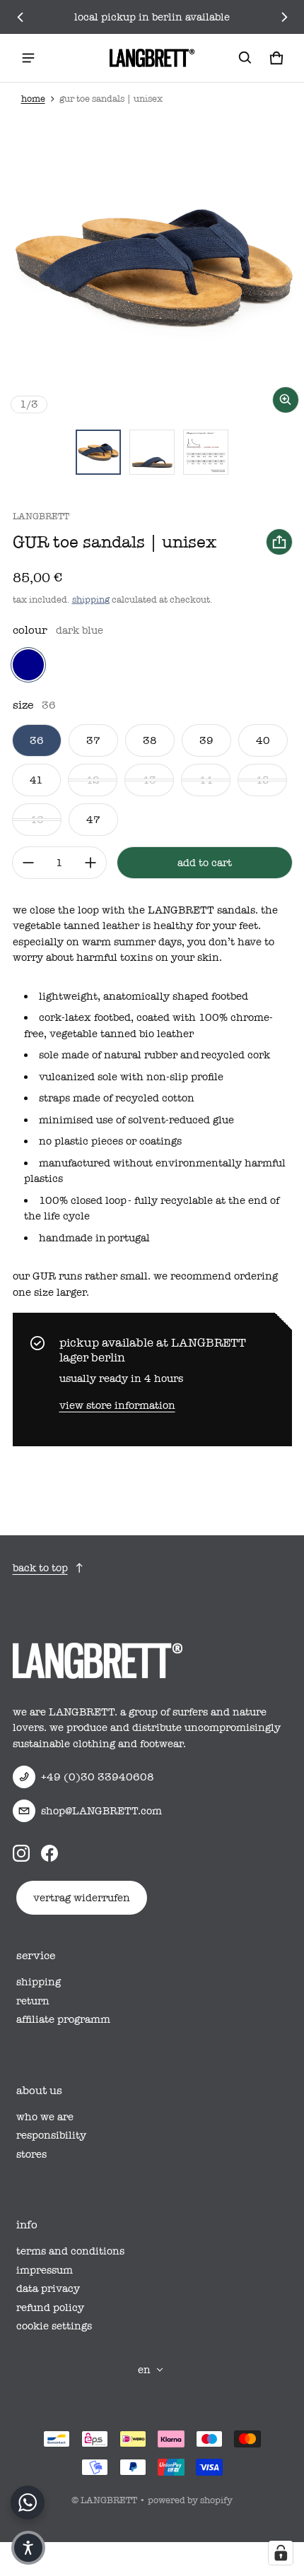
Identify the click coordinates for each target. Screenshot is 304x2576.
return (33, 2001)
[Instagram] (21, 1853)
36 (37, 740)
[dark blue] (28, 665)
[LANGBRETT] (152, 58)
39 (206, 740)
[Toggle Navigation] (28, 58)
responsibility (51, 2135)
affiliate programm (63, 2019)
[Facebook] (49, 1853)
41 (36, 780)
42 (93, 780)
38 (150, 740)
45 (262, 780)
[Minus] (28, 863)
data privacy (48, 2288)
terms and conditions (70, 2251)
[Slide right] (284, 17)
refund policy (50, 2308)
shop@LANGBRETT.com (101, 1811)
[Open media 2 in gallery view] (152, 452)
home (33, 99)
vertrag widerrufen (82, 1898)
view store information (117, 1405)
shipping (91, 599)
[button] (245, 58)
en (144, 2370)
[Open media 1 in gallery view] (98, 452)
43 (149, 780)
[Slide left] (21, 17)
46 (37, 820)
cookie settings (54, 2326)
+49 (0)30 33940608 (98, 1777)
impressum (45, 2270)
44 (206, 780)
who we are (45, 2117)
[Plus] (90, 863)
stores (31, 2154)
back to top (40, 1568)
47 (93, 820)
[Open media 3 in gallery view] (206, 452)
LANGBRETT (109, 2500)
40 (263, 740)
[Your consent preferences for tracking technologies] (281, 2553)
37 (93, 740)
